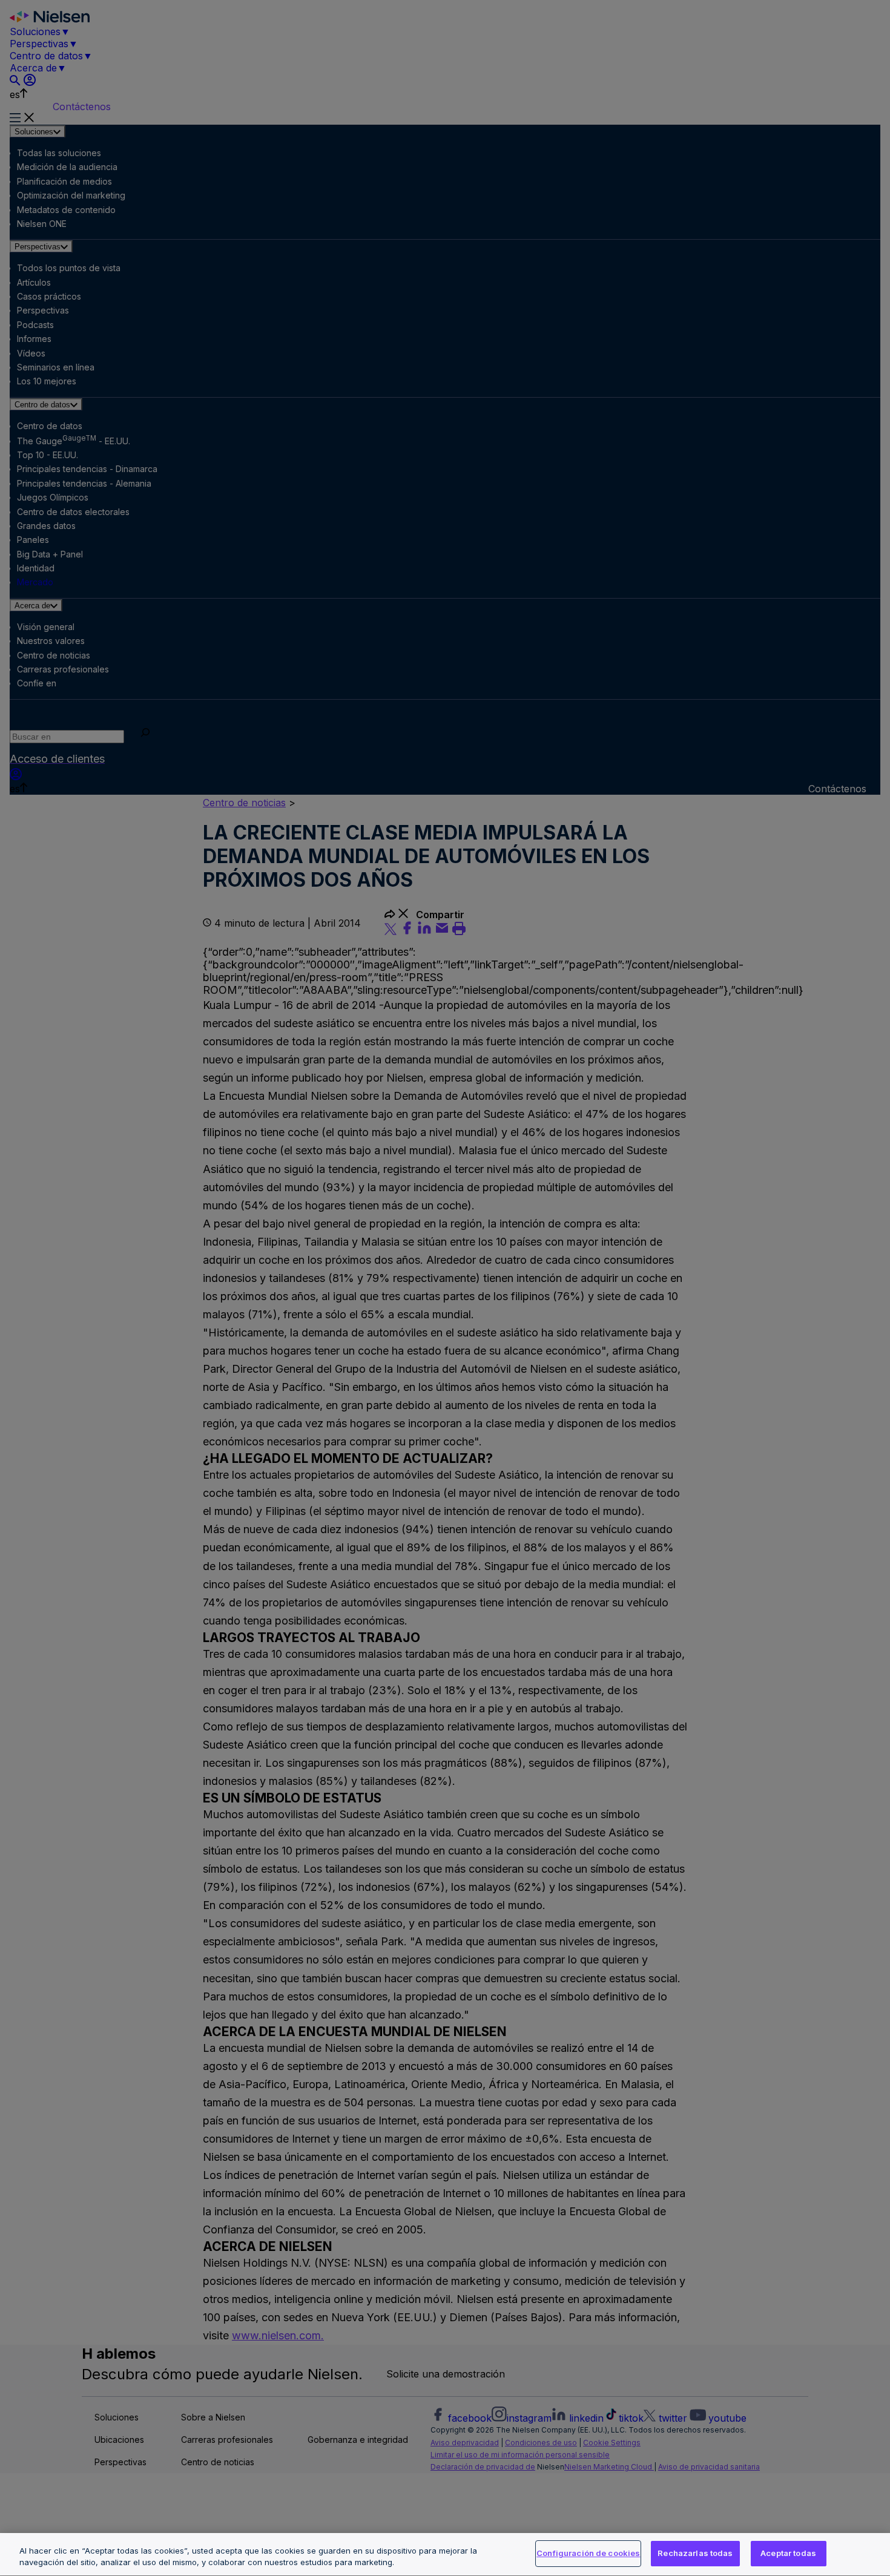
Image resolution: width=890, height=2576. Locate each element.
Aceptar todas (788, 2553)
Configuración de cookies (588, 2553)
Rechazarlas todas (695, 2553)
